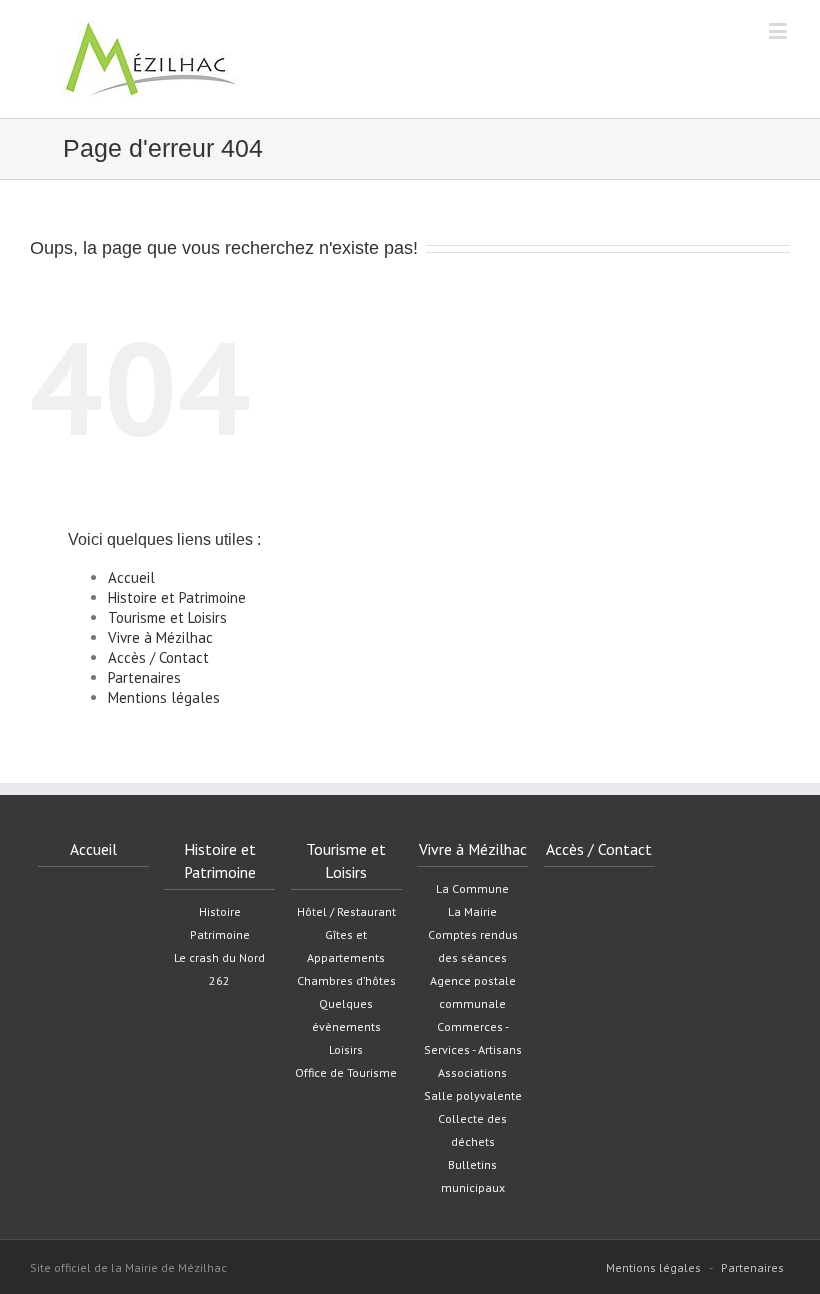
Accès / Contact (158, 657)
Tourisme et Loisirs (167, 617)
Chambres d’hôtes (346, 980)
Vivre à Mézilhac (160, 637)
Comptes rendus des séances (473, 946)
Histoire (220, 911)
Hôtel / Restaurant (346, 911)
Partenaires (144, 677)
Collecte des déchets (472, 1130)
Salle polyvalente (473, 1095)
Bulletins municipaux (473, 1176)
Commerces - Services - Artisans (473, 1038)
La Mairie (472, 911)
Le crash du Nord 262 (219, 969)
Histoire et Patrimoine (177, 597)
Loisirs (346, 1049)
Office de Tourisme (346, 1072)
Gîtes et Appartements (346, 946)
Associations (472, 1072)
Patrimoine (220, 934)
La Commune (472, 888)
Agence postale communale (473, 992)
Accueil (131, 577)
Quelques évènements (346, 1015)
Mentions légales (164, 697)
